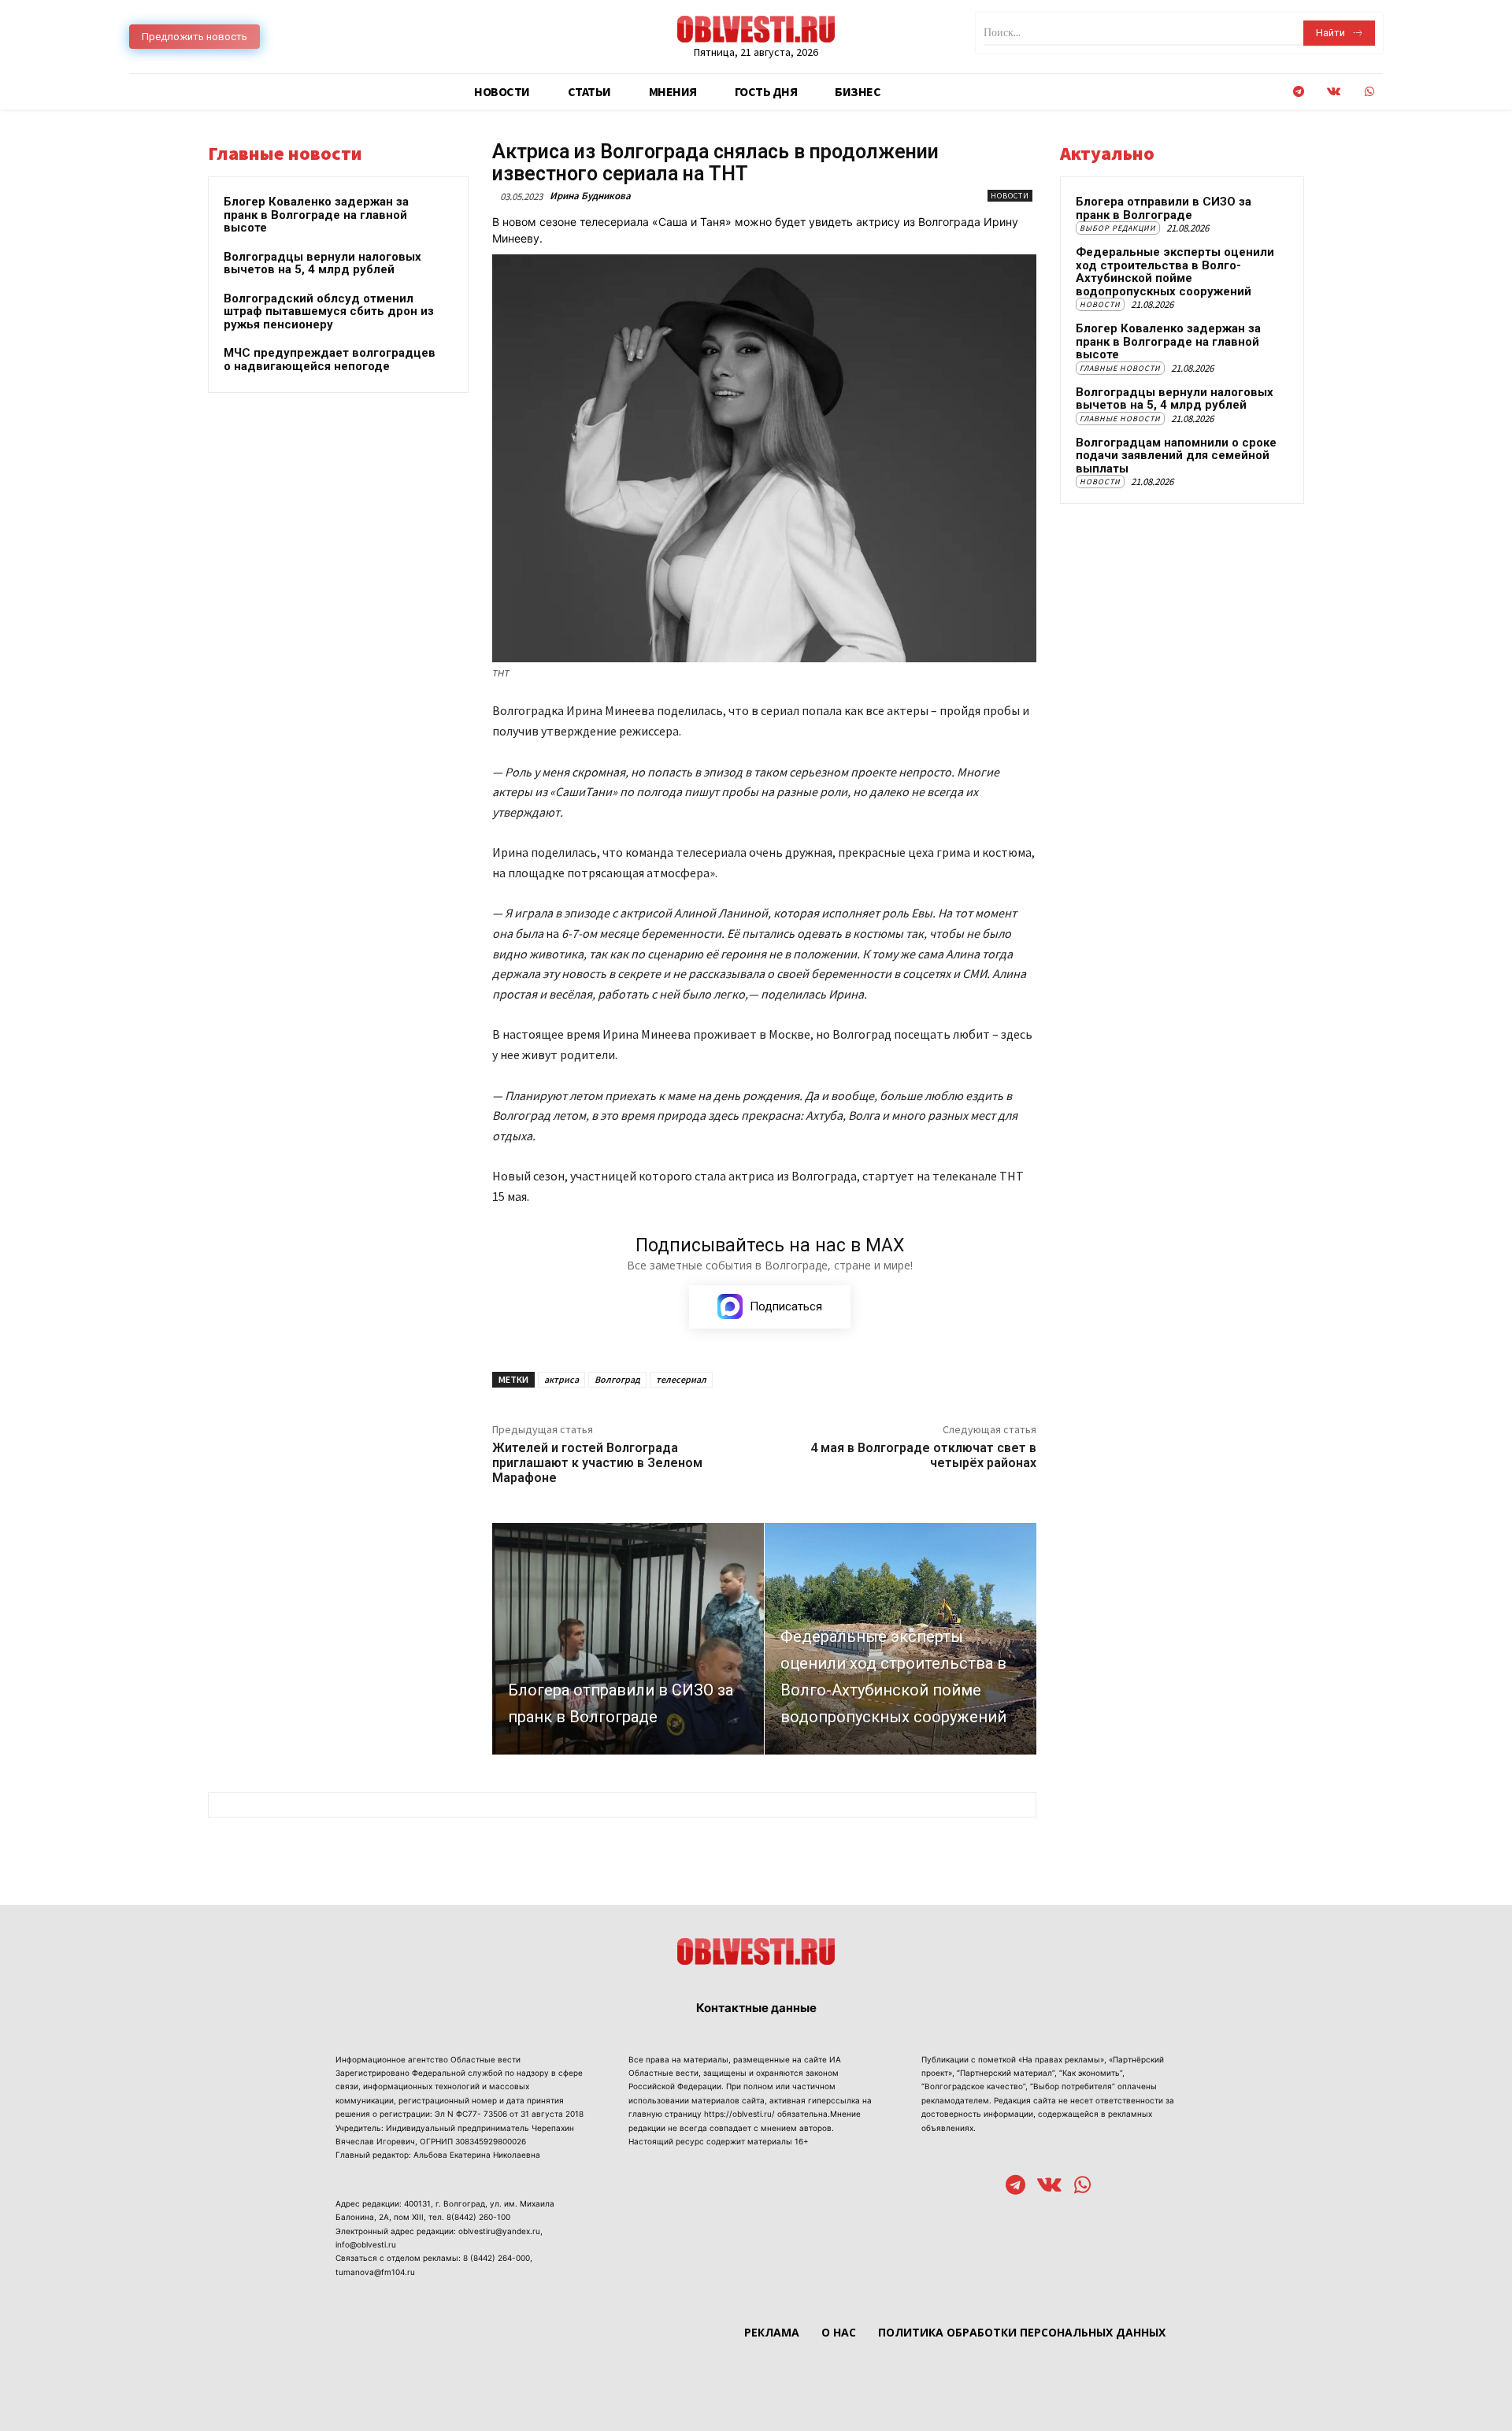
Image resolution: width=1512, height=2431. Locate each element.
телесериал (681, 1379)
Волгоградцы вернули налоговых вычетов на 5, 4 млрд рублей (322, 263)
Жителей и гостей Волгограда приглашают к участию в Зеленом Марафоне (597, 1463)
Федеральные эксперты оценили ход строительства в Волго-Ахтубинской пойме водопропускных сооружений (1175, 272)
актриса (561, 1379)
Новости (1010, 196)
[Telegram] (1298, 92)
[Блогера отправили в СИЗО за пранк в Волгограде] (628, 1638)
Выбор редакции (1118, 228)
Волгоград (617, 1379)
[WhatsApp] (1369, 92)
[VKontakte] (1334, 92)
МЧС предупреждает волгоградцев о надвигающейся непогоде (330, 359)
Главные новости (1120, 368)
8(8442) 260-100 (478, 2217)
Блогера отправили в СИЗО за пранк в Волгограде (1164, 208)
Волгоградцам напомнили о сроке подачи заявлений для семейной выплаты (1176, 456)
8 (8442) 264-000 (497, 2258)
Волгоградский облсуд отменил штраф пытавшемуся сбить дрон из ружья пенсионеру (329, 311)
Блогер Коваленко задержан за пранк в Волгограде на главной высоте (316, 215)
